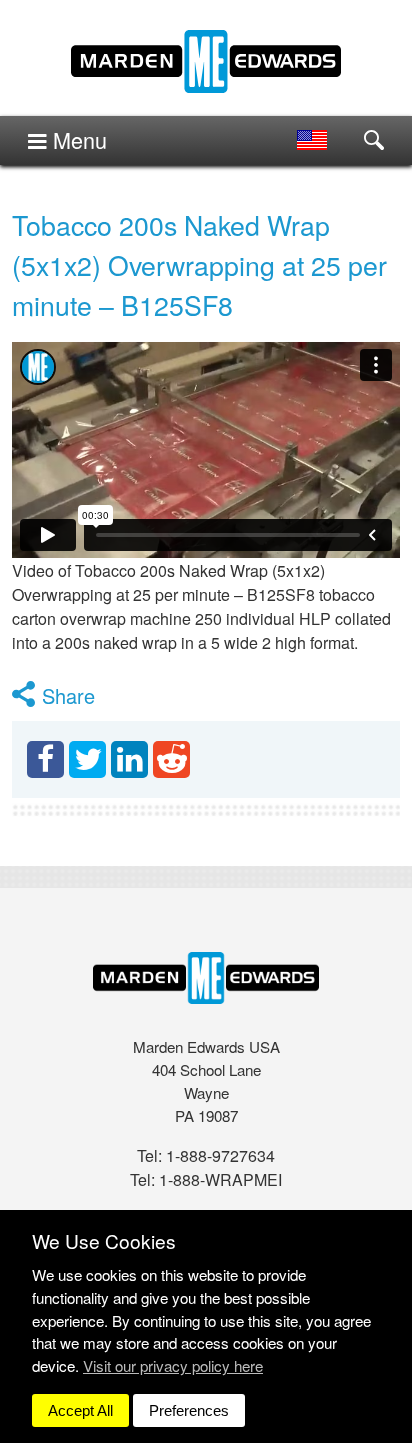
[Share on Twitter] (87, 759)
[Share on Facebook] (45, 759)
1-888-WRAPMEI (220, 1179)
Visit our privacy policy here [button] (173, 1365)
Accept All (80, 1410)
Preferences (189, 1410)
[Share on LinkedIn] (129, 759)
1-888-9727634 (220, 1155)
